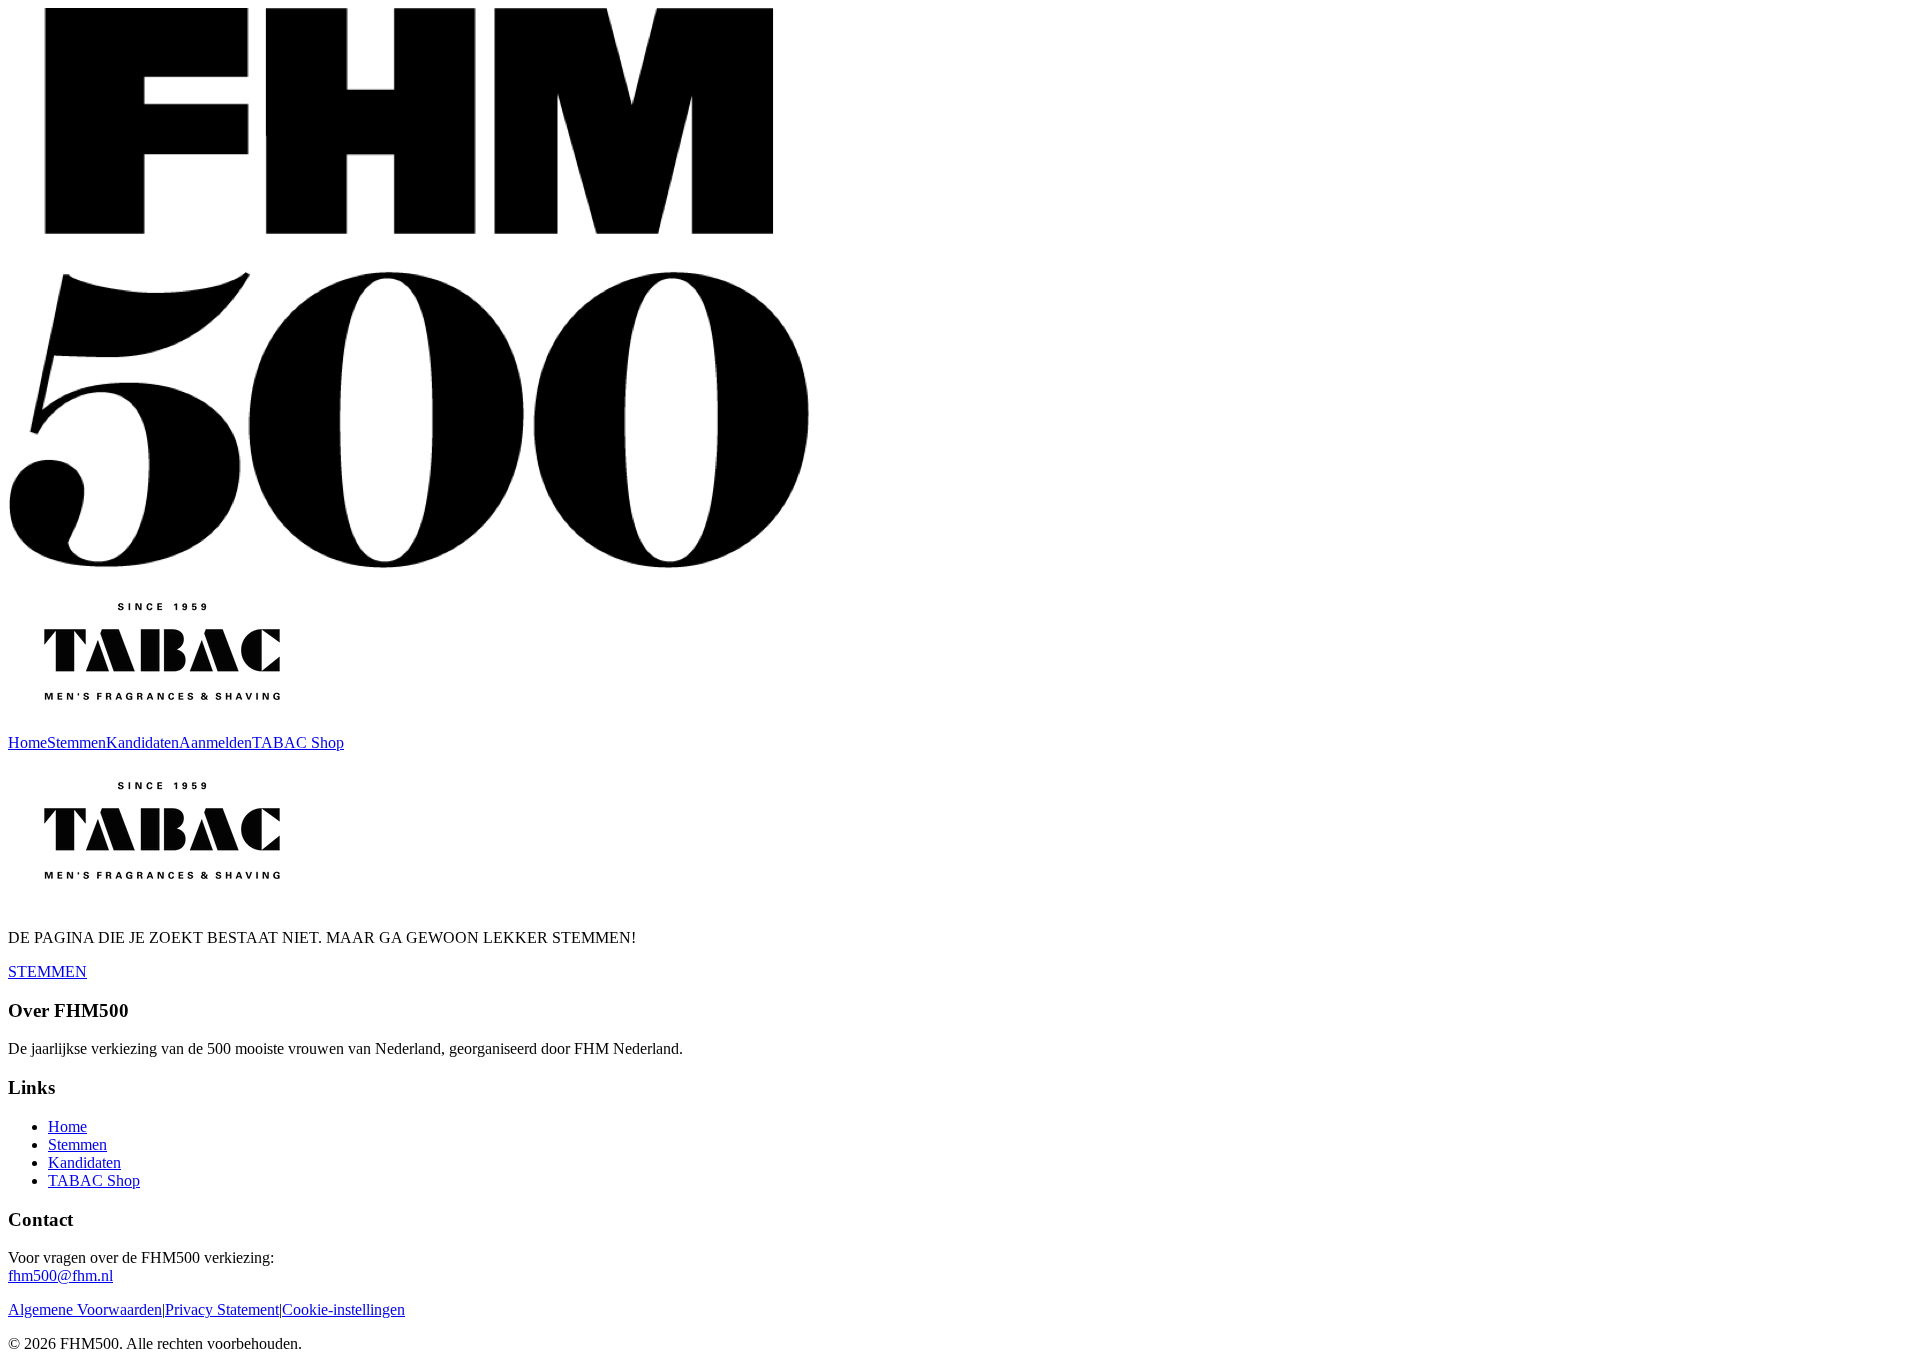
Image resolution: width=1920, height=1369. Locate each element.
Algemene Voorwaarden (85, 1309)
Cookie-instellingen (343, 1309)
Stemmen (76, 742)
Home (27, 742)
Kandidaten (142, 742)
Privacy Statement (222, 1309)
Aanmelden (215, 742)
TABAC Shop (298, 742)
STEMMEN (47, 971)
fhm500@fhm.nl (60, 1275)
